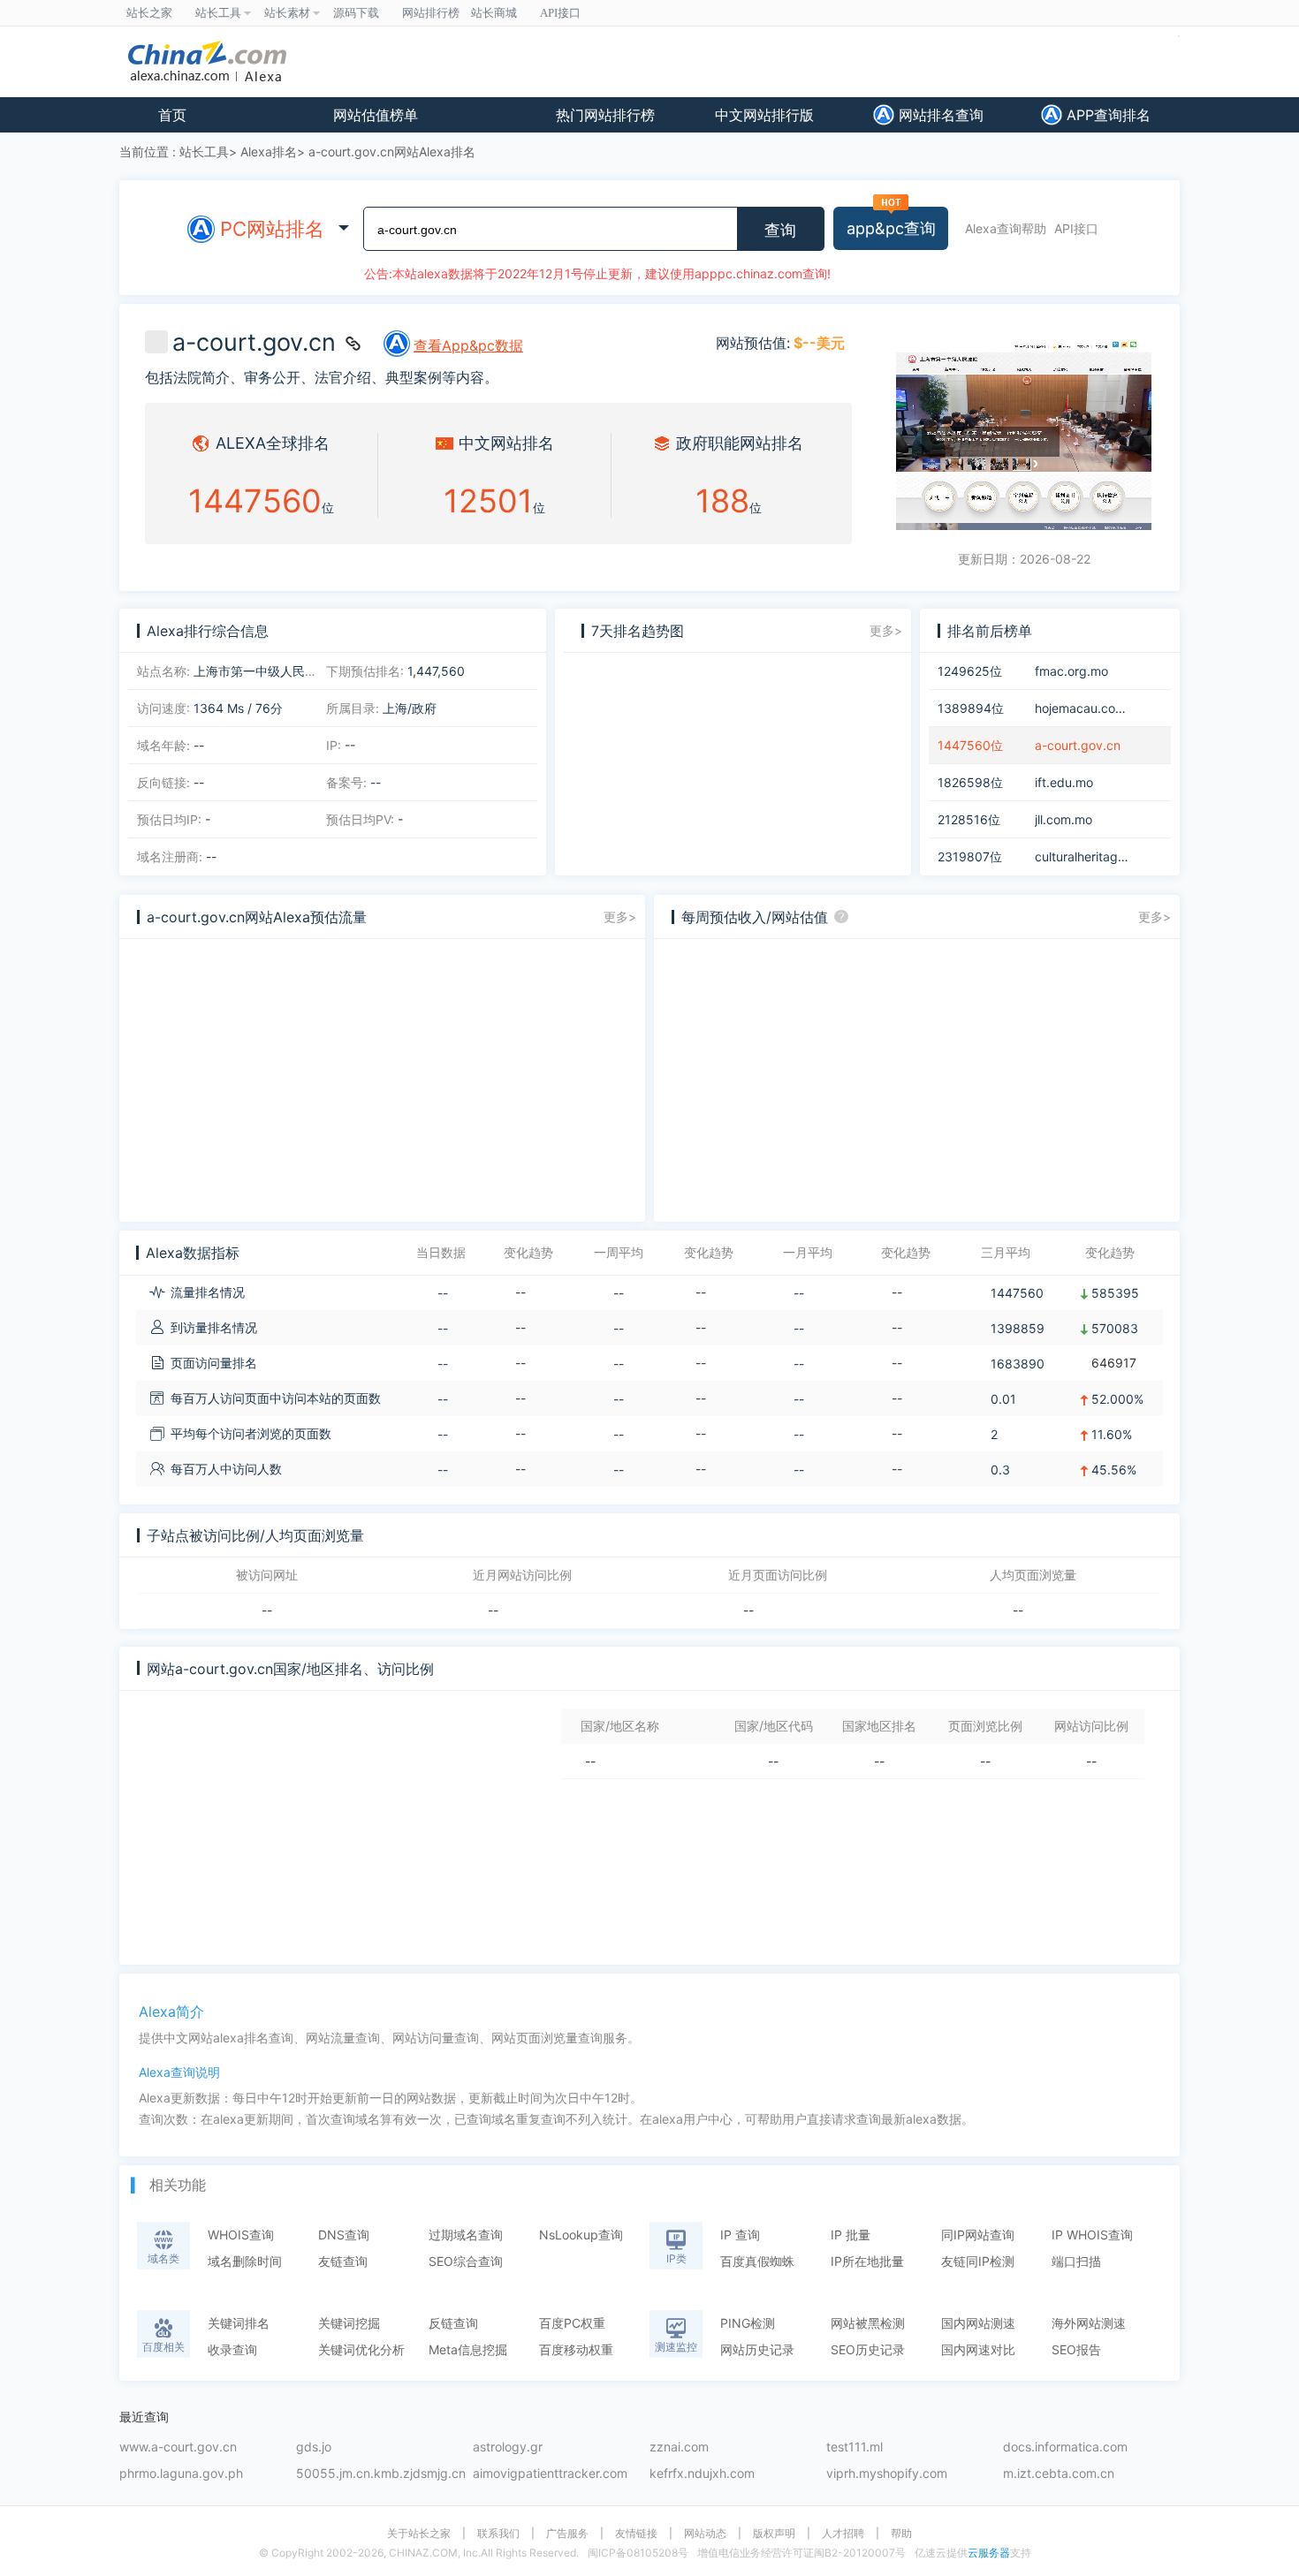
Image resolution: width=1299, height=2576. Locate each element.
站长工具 (204, 152)
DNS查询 (344, 2235)
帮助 (901, 2534)
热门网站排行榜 (605, 115)
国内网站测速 (978, 2323)
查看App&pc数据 (468, 345)
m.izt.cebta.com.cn (1059, 2474)
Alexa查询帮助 (1006, 228)
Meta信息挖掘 (468, 2349)
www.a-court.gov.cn (178, 2447)
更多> (886, 630)
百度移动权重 (576, 2349)
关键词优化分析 (361, 2349)
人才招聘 (843, 2534)
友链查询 (343, 2261)
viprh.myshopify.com (887, 2474)
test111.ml (855, 2447)
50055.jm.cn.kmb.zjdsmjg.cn (381, 2474)
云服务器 (989, 2553)
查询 (780, 231)
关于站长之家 (419, 2534)
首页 (172, 115)
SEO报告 (1076, 2349)
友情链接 (636, 2534)
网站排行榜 (431, 13)
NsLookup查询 (581, 2235)
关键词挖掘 (349, 2323)
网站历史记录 (757, 2349)
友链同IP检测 (978, 2261)
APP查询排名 (1106, 115)
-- (267, 1610)
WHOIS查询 (241, 2235)
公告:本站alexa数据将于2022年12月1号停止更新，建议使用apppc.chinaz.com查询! (597, 273)
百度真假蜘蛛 (757, 2261)
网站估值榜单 (376, 115)
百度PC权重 (572, 2323)
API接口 (1076, 228)
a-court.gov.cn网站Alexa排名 (392, 152)
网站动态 (705, 2534)
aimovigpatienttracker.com (550, 2474)
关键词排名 (239, 2323)
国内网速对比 (978, 2349)
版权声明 (774, 2534)
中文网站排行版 (764, 115)
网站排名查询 (939, 115)
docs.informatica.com (1065, 2447)
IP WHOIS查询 (1092, 2235)
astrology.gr (508, 2447)
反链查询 (453, 2323)
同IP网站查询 (978, 2235)
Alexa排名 (269, 152)
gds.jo (314, 2447)
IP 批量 (851, 2235)
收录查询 (232, 2349)
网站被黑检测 (868, 2323)
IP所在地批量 (867, 2261)
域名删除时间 (245, 2261)
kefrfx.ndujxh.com (702, 2474)
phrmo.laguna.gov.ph (181, 2474)
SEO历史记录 (868, 2349)
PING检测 (748, 2323)
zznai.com (679, 2447)
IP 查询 (740, 2235)
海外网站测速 (1089, 2323)
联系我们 (498, 2534)
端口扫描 (1076, 2261)
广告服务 (567, 2534)
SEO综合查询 (466, 2261)
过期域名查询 (466, 2235)
